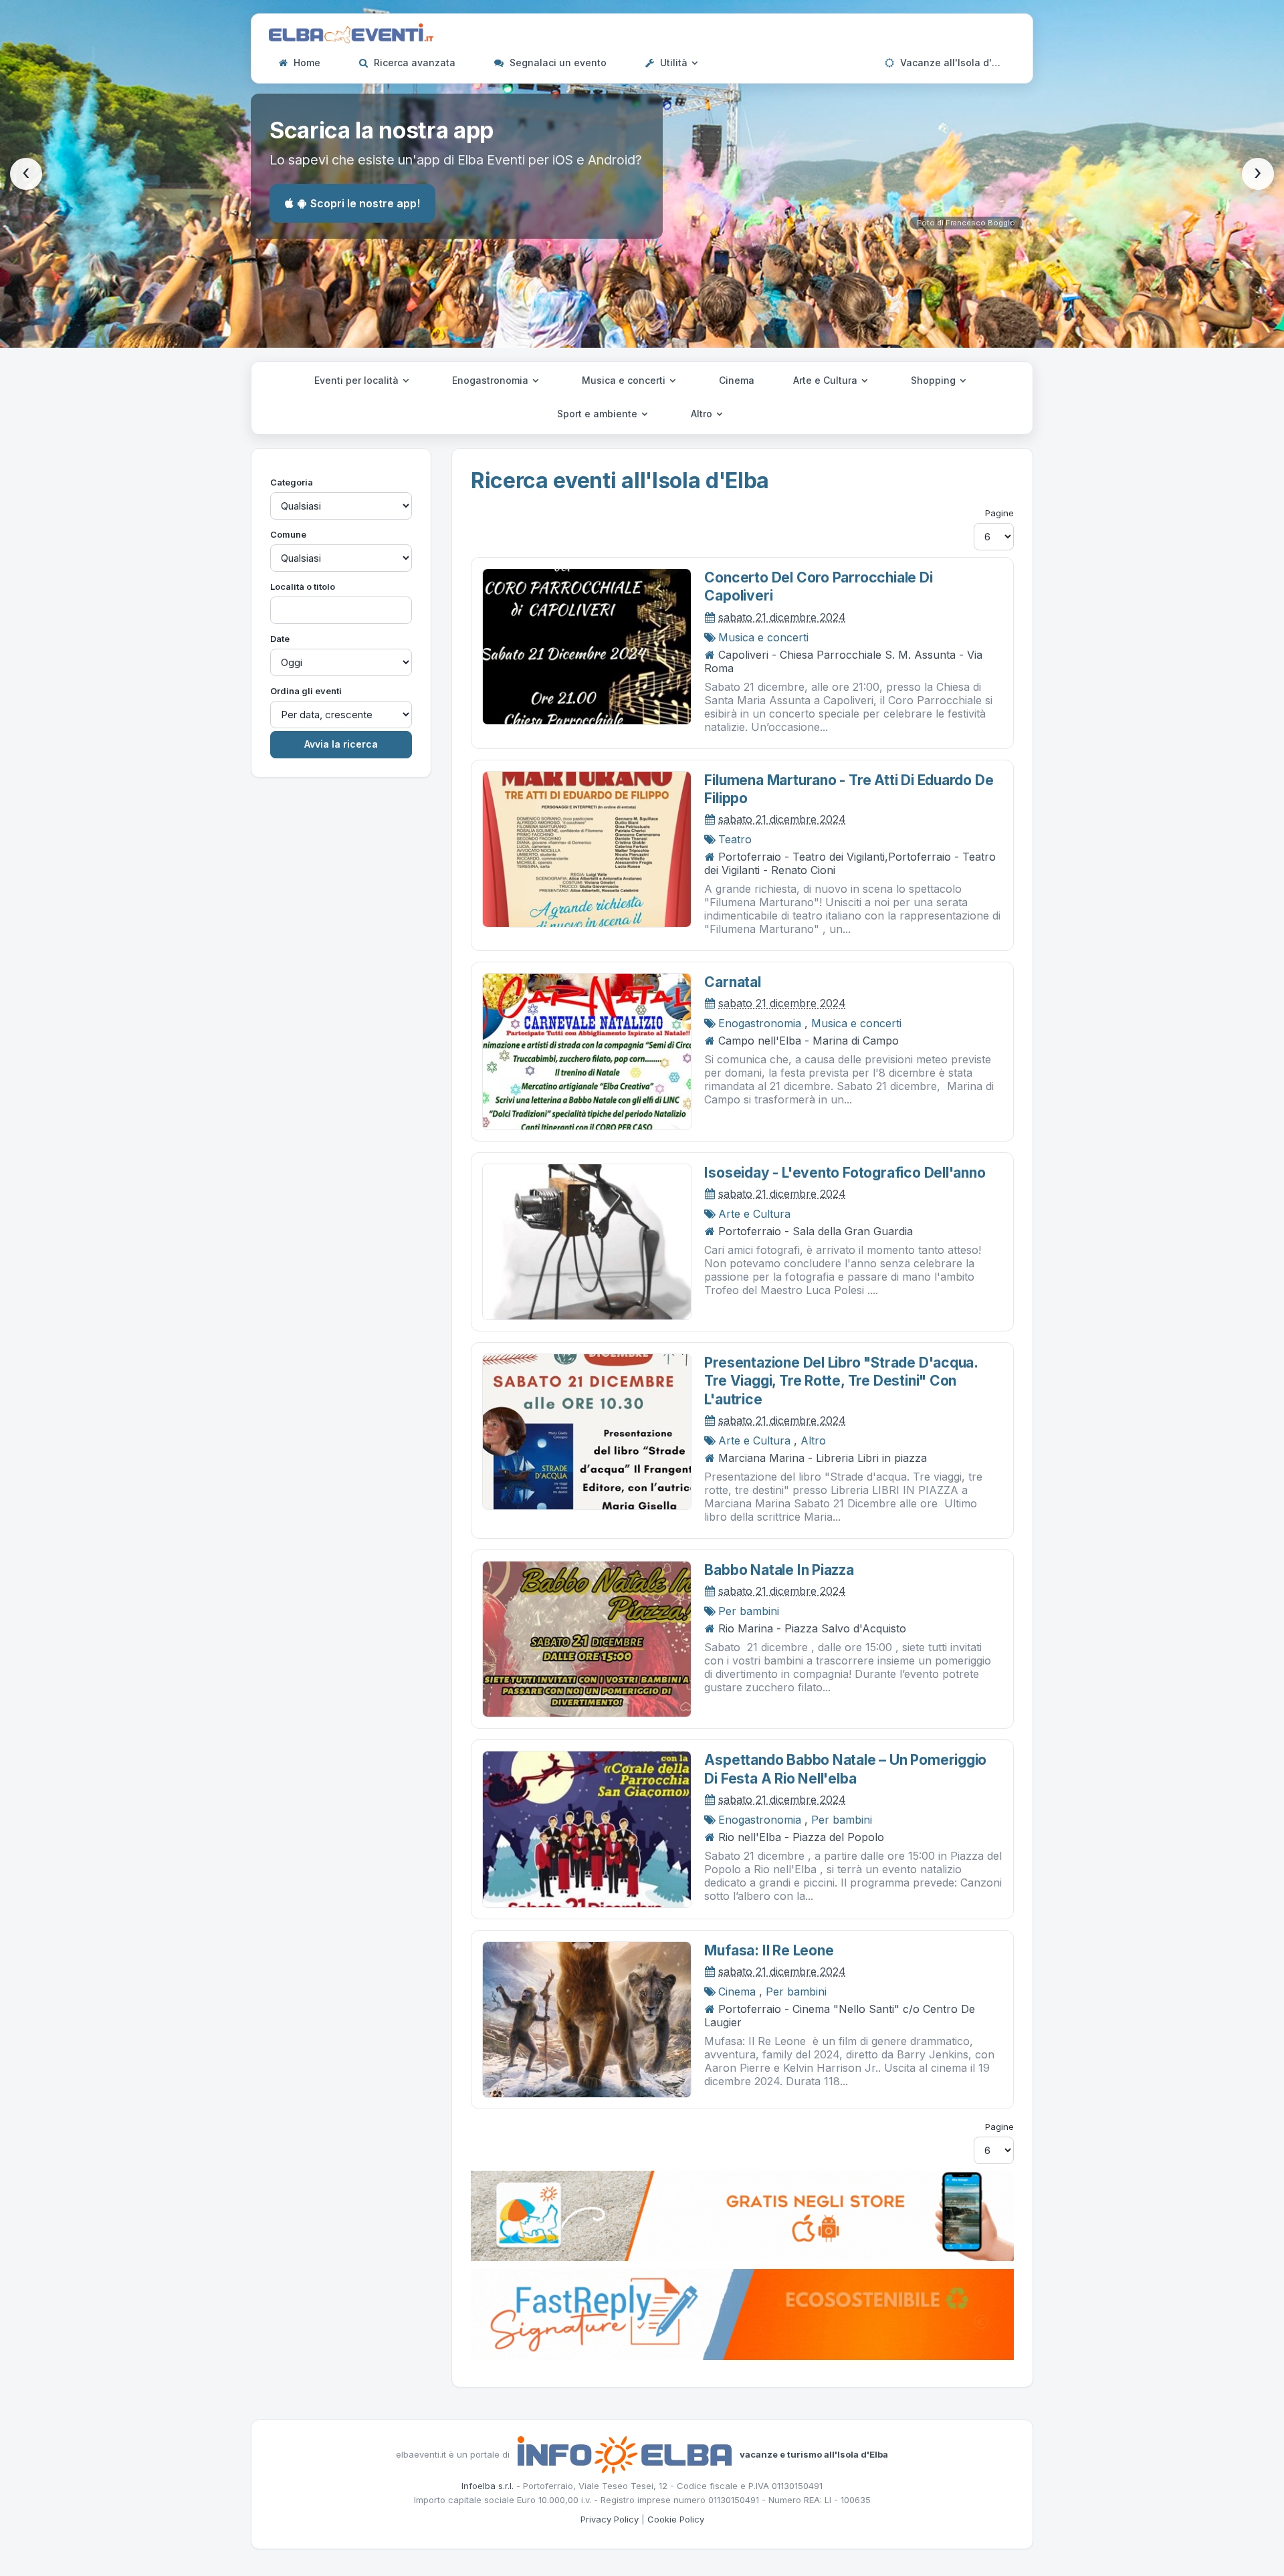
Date (280, 639)
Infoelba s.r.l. (488, 2486)
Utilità (674, 63)
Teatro (735, 839)
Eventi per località (358, 380)
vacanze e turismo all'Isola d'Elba (814, 2454)
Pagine (999, 513)
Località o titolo (303, 586)
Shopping (935, 380)
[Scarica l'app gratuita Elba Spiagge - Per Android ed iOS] (742, 2215)
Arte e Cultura (827, 380)
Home (306, 63)
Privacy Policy (610, 2519)
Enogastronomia (492, 380)
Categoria (292, 482)
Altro (703, 414)
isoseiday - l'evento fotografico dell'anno (845, 1173)
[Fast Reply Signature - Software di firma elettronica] (742, 2313)
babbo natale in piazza (779, 1570)
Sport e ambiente (599, 414)
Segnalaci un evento (557, 63)
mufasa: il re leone (769, 1950)
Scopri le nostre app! (365, 203)
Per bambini (749, 1611)
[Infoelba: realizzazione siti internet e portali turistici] (625, 2454)
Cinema (737, 380)
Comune (288, 534)
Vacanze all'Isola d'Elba (955, 63)
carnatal (732, 982)
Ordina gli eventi (306, 691)
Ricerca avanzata (413, 63)
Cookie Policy (676, 2519)
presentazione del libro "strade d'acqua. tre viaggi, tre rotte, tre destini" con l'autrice (841, 1381)
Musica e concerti (625, 380)
